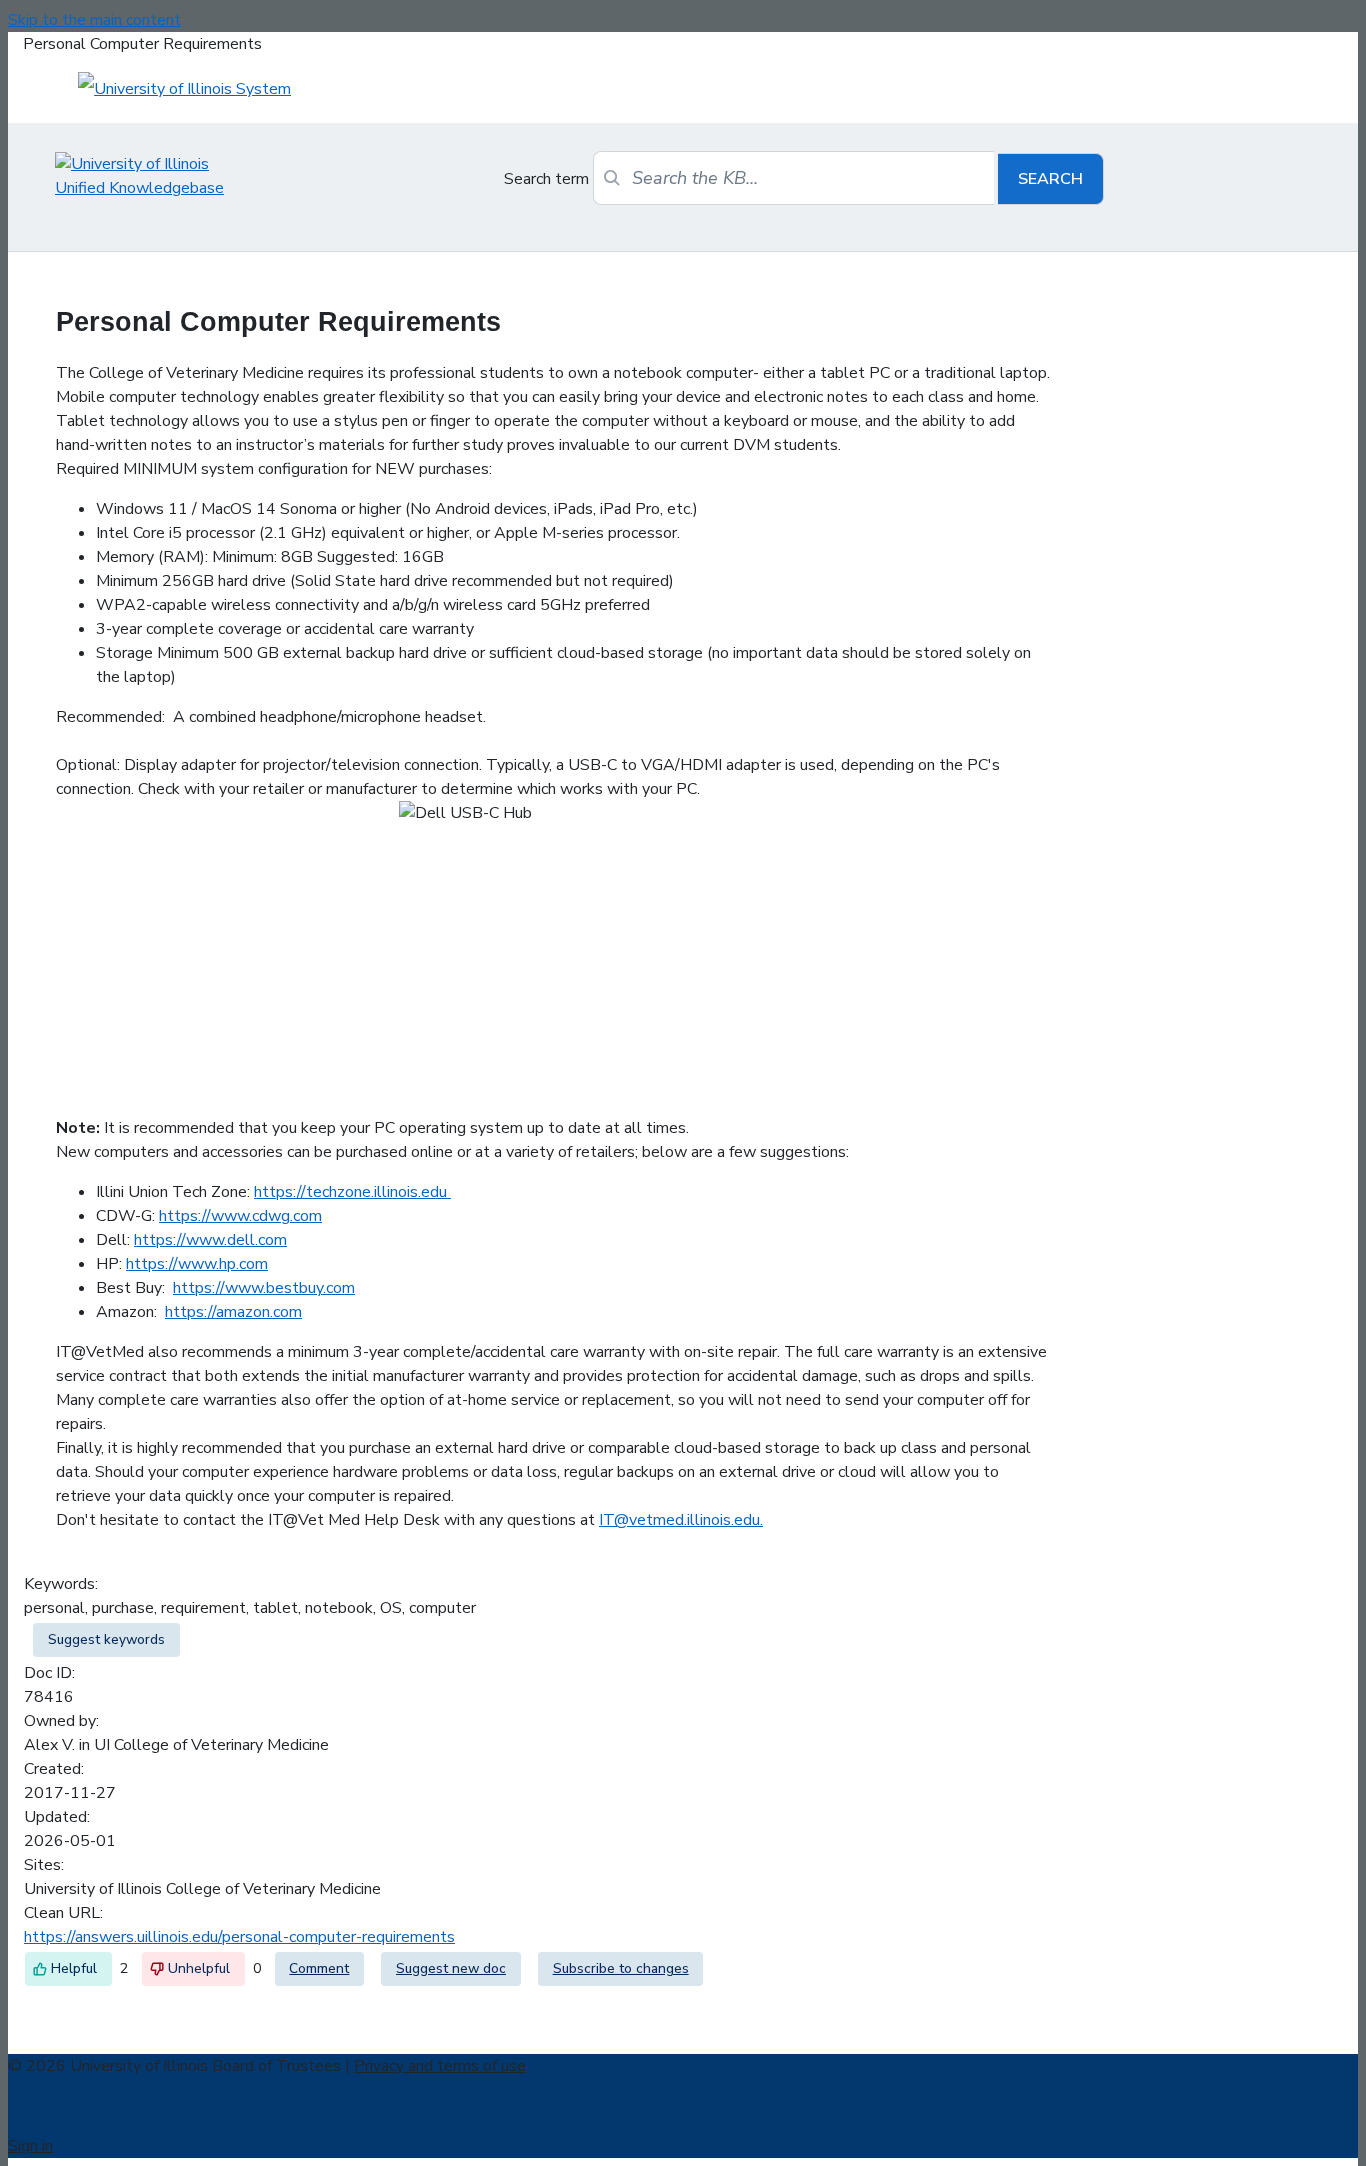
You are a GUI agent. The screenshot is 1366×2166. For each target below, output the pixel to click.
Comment (319, 1968)
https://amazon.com (233, 1312)
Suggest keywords (106, 1639)
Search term (546, 179)
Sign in (30, 2146)
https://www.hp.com (197, 1264)
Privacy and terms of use (440, 2066)
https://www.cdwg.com (240, 1216)
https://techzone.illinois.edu (352, 1192)
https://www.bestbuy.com (264, 1288)
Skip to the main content (94, 20)
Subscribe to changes (621, 1968)
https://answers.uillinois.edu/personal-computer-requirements (239, 1937)
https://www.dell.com (210, 1240)
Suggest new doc (451, 1968)
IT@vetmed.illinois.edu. (681, 1520)
